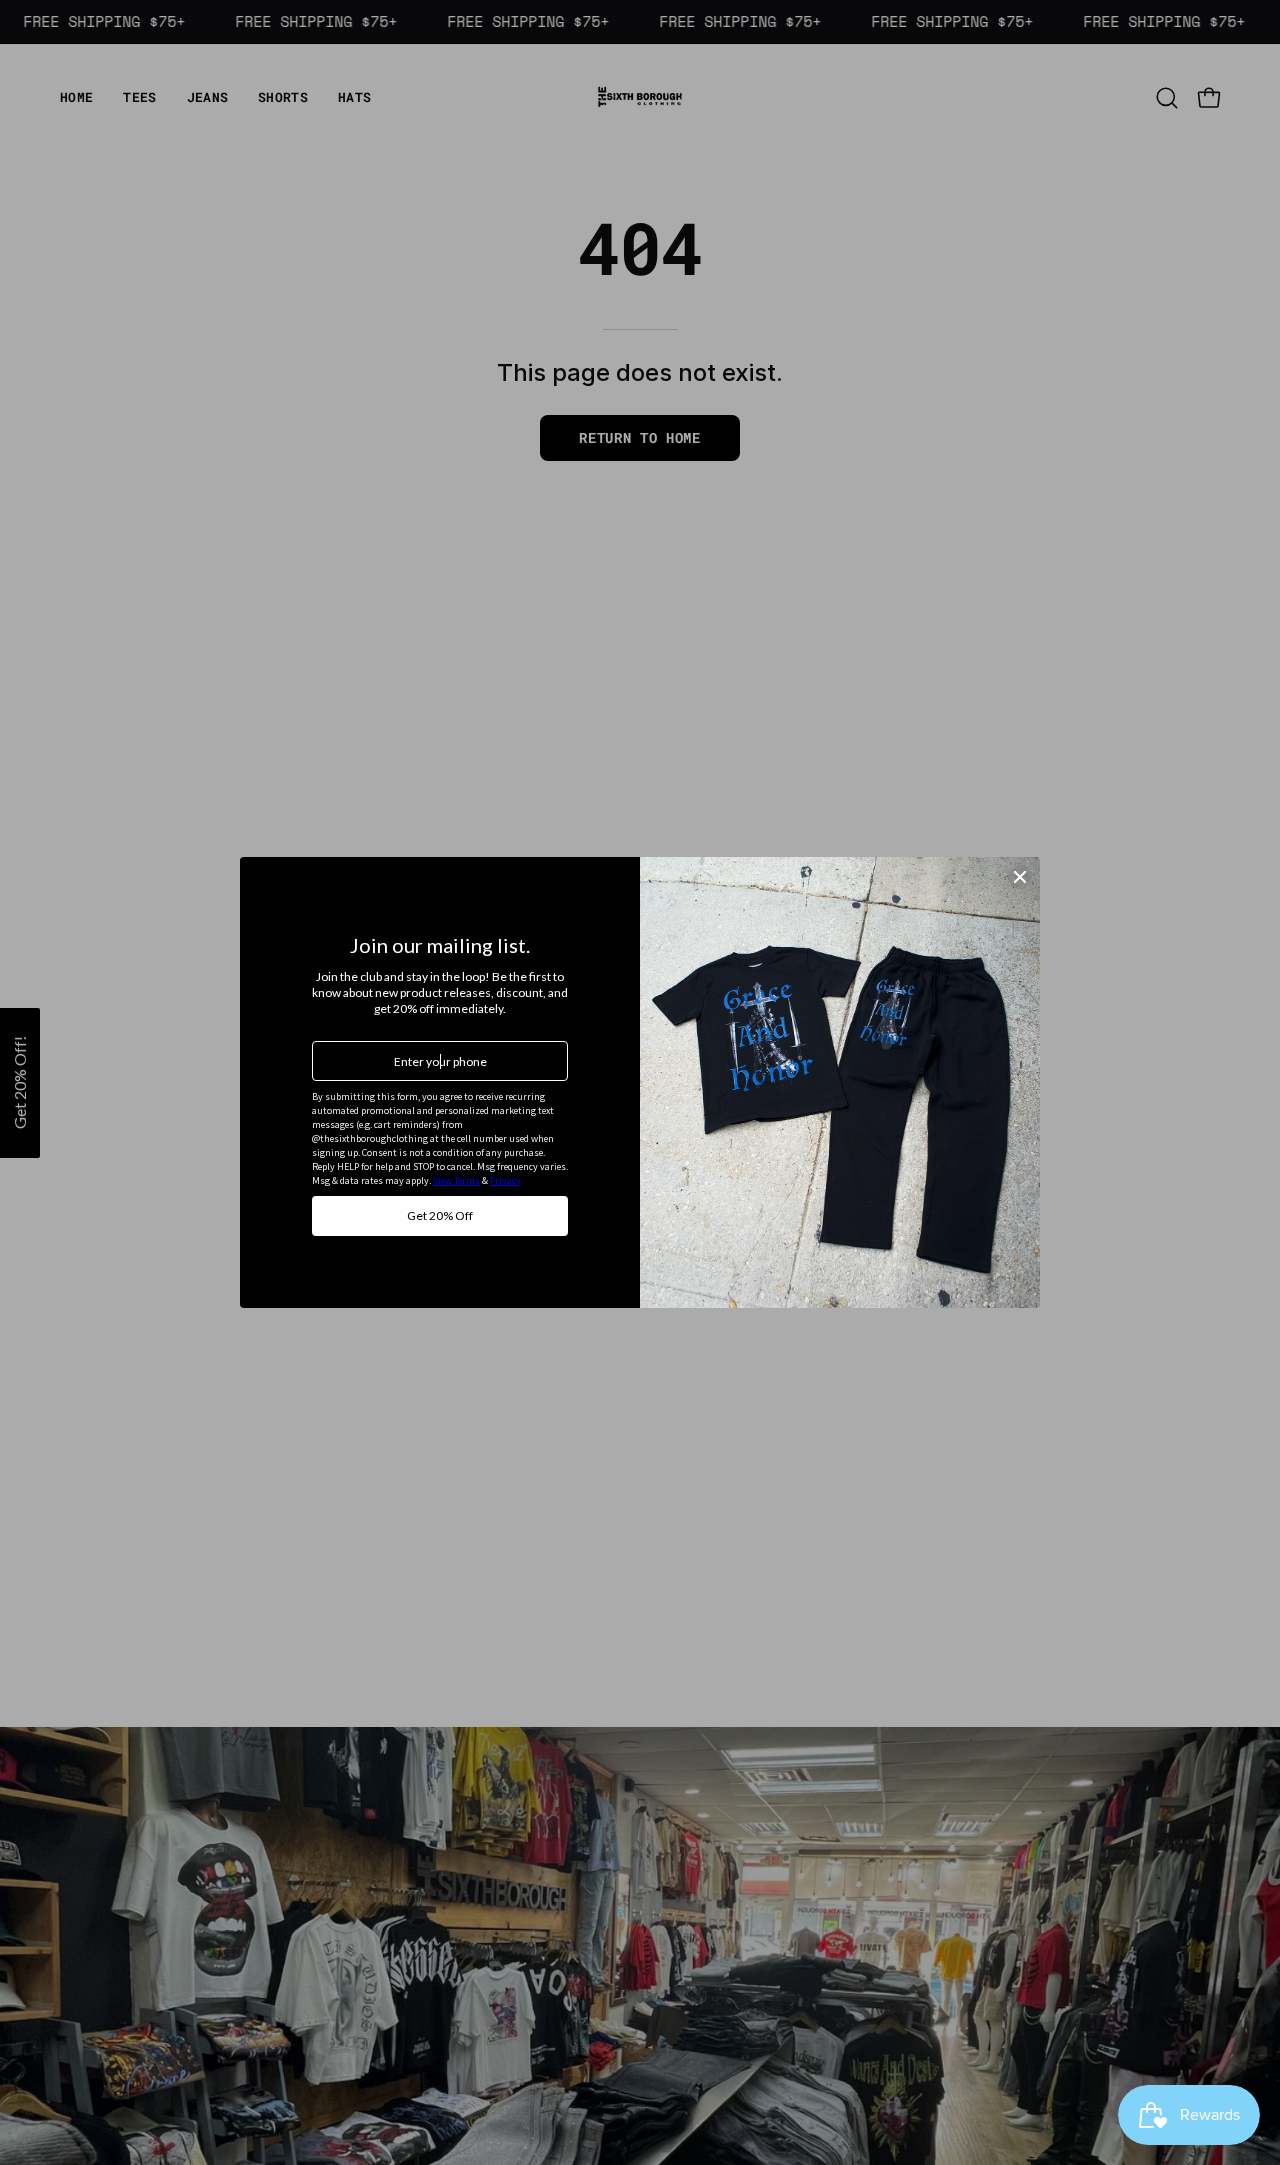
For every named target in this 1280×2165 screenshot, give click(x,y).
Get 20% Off (440, 1215)
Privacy (505, 1180)
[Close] (1020, 877)
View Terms (456, 1180)
